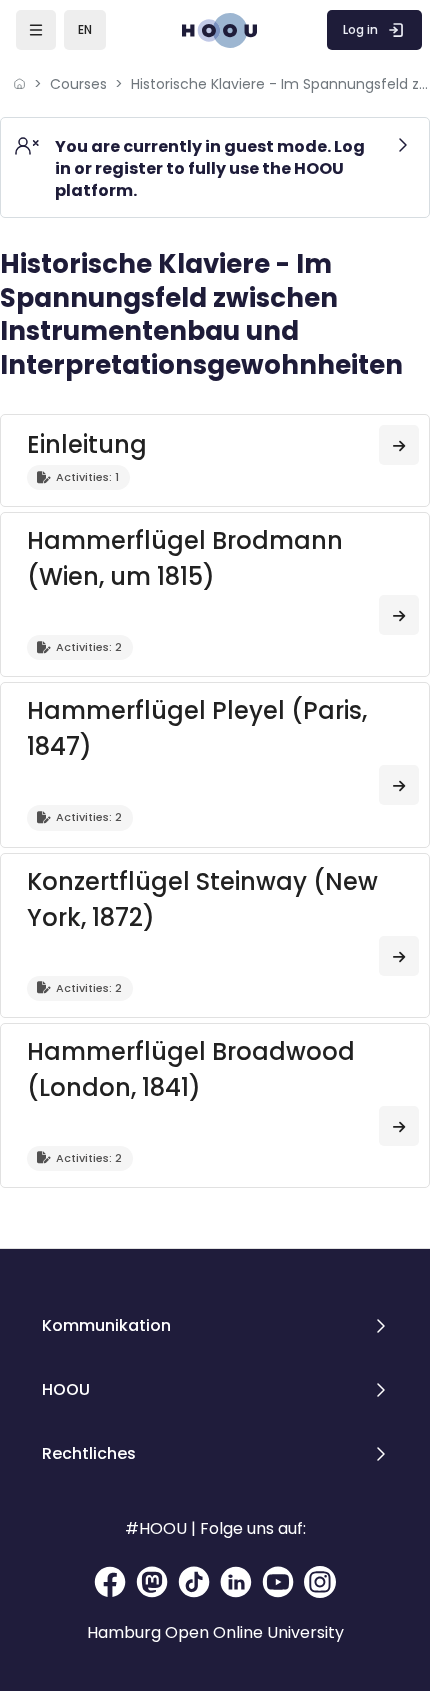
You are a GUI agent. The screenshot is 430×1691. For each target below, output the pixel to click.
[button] (85, 30)
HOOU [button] (66, 1389)
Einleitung (87, 444)
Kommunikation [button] (106, 1325)
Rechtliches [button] (89, 1453)
